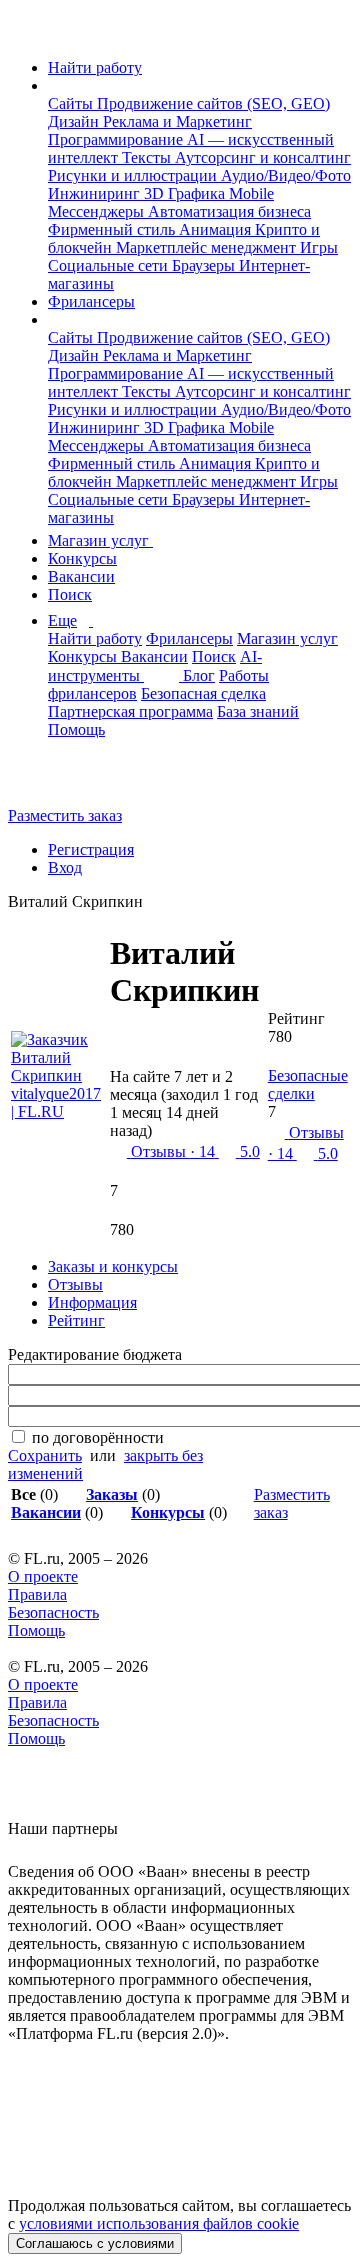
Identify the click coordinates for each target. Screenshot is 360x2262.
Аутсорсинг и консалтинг (263, 157)
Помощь (76, 729)
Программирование (117, 139)
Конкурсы (82, 558)
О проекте (43, 1576)
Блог (199, 675)
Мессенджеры (98, 211)
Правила (37, 1594)
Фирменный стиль (113, 229)
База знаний (258, 711)
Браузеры (205, 265)
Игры (319, 247)
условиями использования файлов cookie (159, 2223)
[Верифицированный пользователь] (125, 1035)
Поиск (70, 594)
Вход (65, 867)
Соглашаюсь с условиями (95, 2243)
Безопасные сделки (308, 1084)
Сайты (72, 103)
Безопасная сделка (203, 693)
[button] (54, 85)
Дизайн (75, 121)
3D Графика (186, 193)
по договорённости (98, 1437)
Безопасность (53, 1612)
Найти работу (95, 67)
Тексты (148, 157)
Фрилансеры (91, 301)
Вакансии (81, 576)
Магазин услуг (100, 540)
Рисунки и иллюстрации (134, 175)
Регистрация (91, 849)
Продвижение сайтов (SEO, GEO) (213, 103)
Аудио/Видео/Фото (286, 175)
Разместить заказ (65, 815)
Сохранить (45, 1455)
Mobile (251, 193)
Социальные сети (110, 265)
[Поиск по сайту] (64, 781)
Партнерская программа (130, 711)
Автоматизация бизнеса (229, 211)
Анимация (217, 229)
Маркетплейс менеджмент (208, 247)
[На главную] (26, 33)
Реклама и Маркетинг (177, 121)
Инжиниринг (96, 193)
